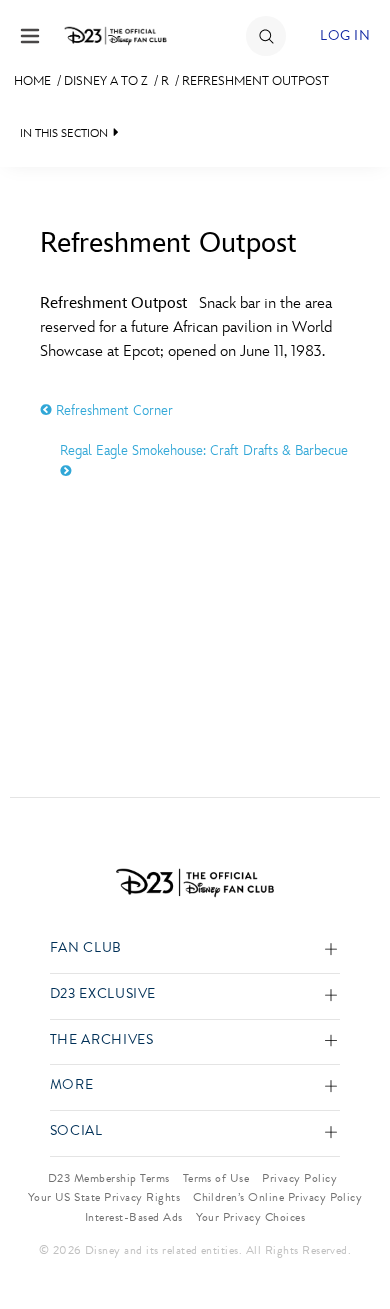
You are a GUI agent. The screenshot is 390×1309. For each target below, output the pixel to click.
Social (76, 1131)
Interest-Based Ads (134, 1217)
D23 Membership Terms (109, 1178)
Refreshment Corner (112, 410)
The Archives (102, 1040)
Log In (345, 35)
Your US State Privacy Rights (104, 1197)
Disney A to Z (106, 81)
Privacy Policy (299, 1178)
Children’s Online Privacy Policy (277, 1197)
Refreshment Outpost (255, 81)
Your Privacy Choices (251, 1217)
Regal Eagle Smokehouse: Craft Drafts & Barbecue (204, 450)
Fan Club (86, 948)
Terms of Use (216, 1178)
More (72, 1085)
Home (32, 81)
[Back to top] (351, 1242)
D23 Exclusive (103, 994)
